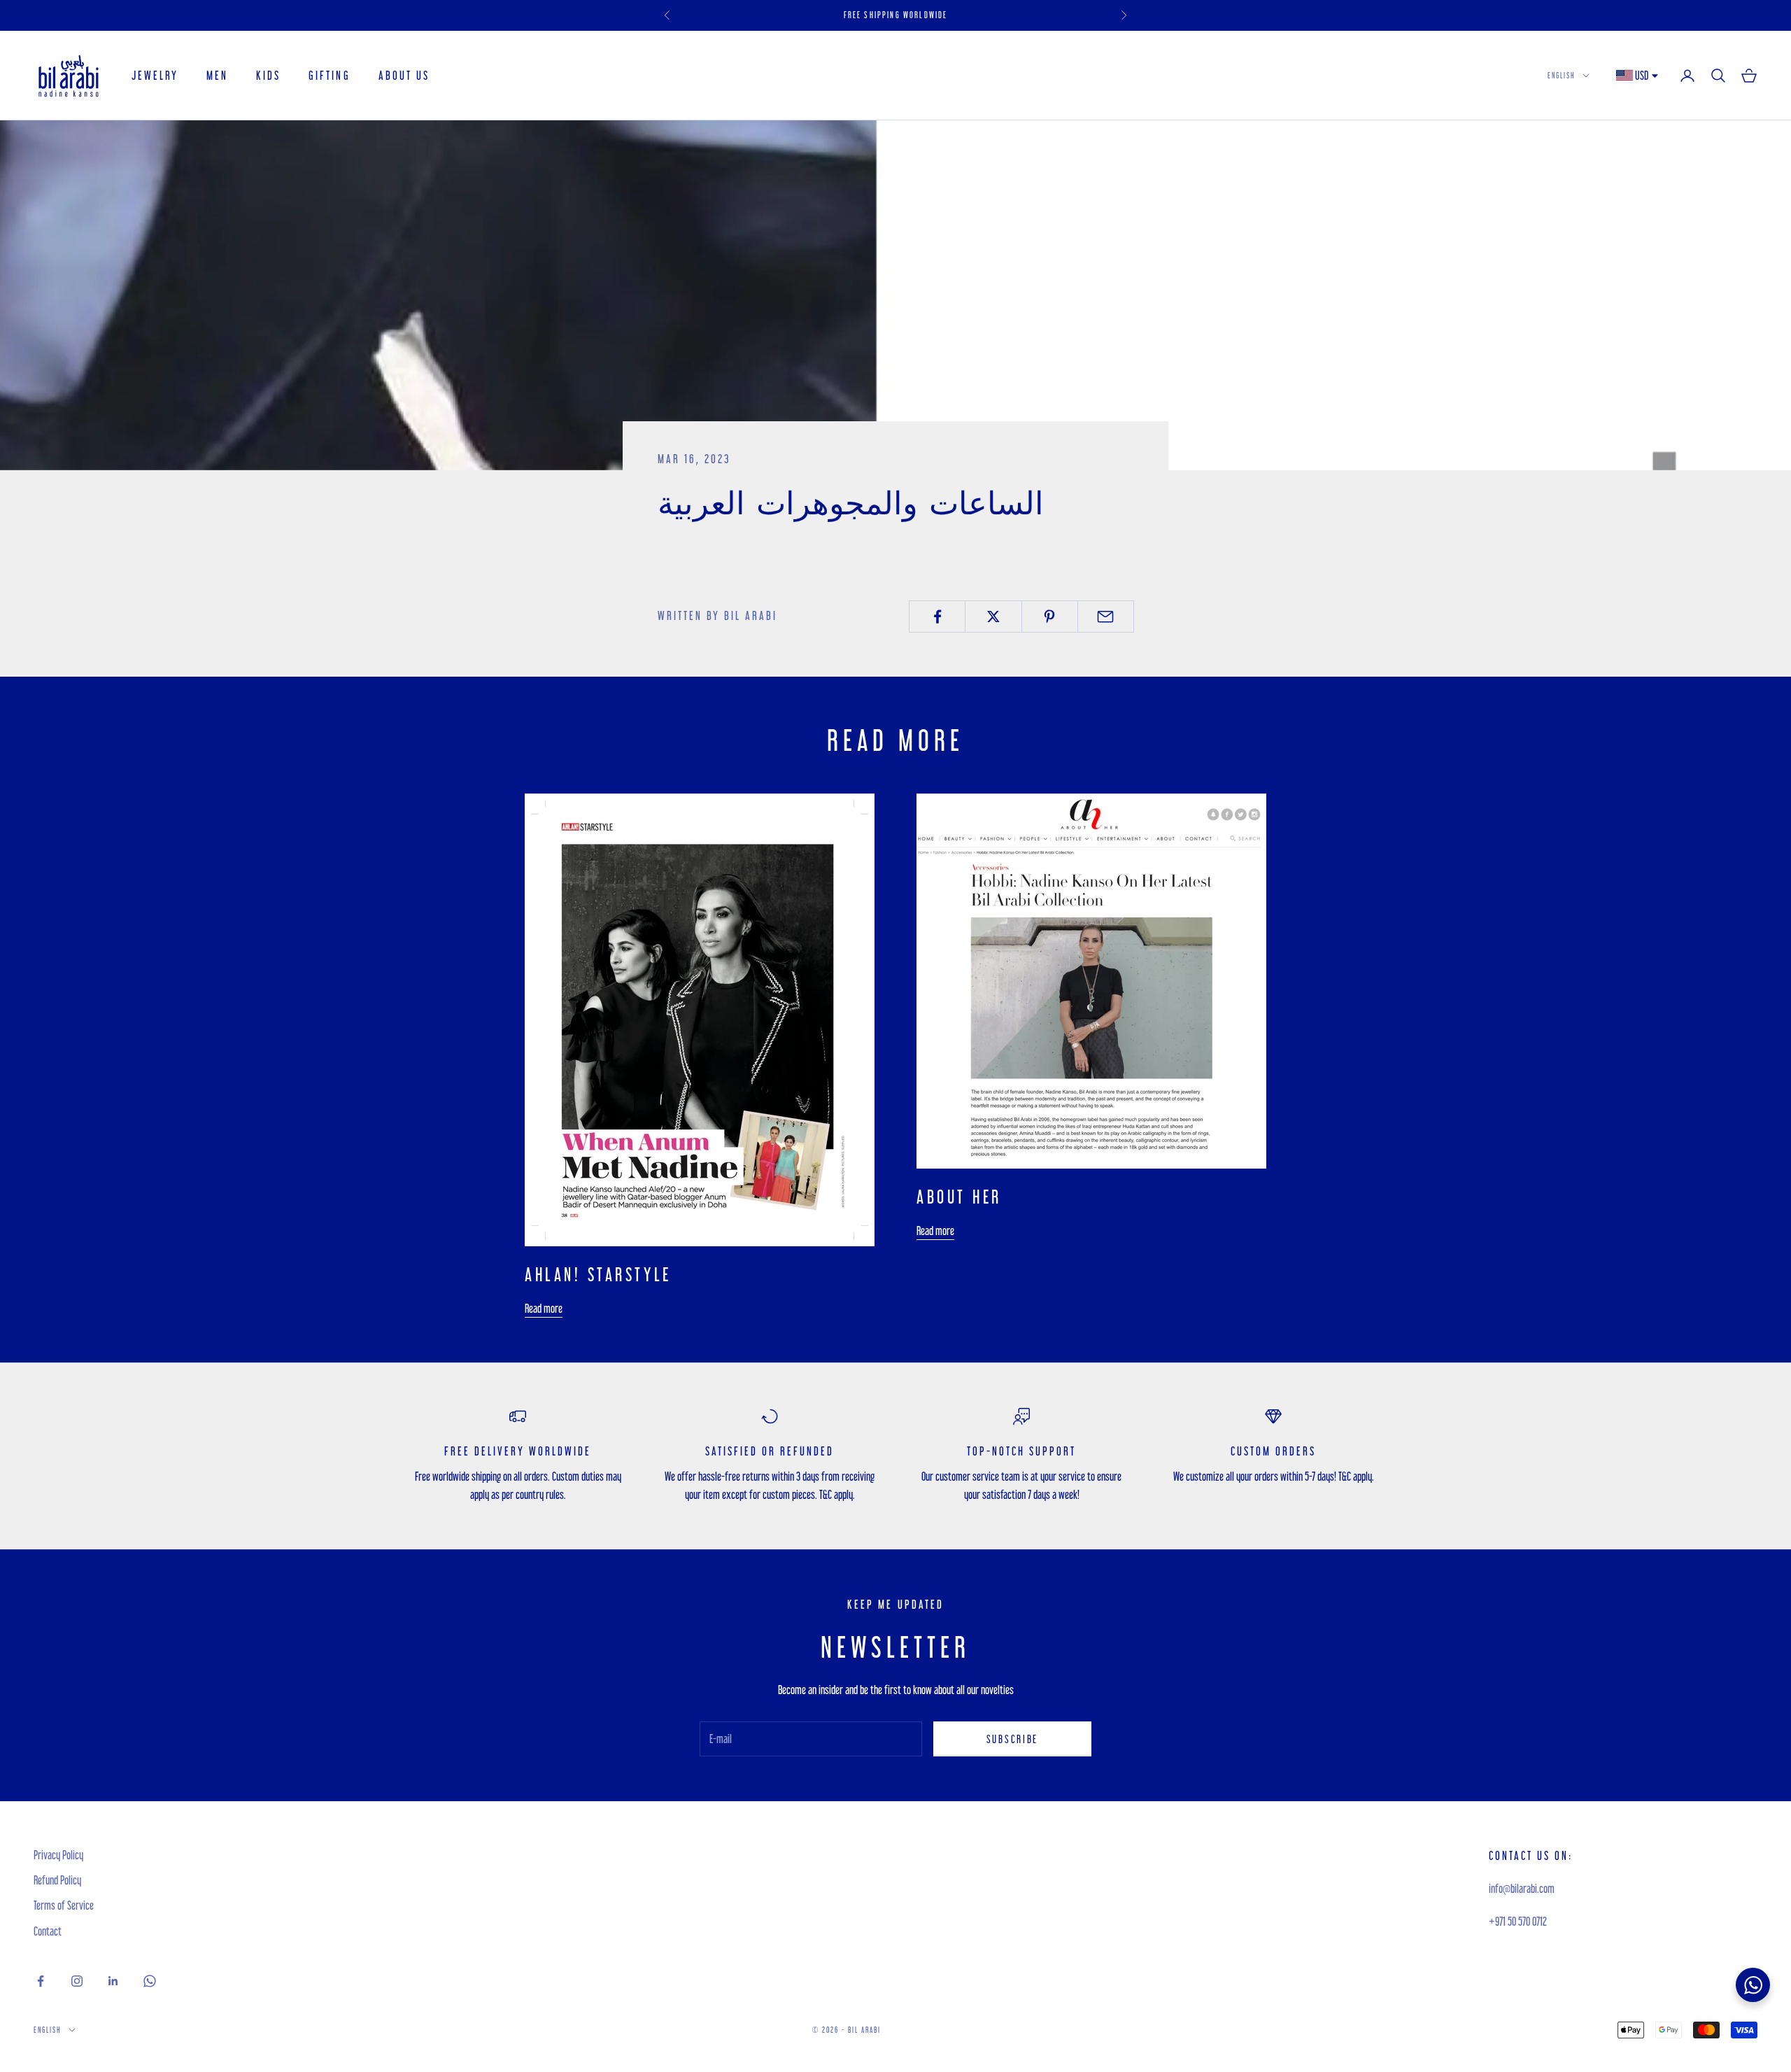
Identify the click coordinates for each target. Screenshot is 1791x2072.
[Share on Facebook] (937, 616)
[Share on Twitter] (993, 616)
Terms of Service (64, 1905)
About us (404, 75)
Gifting (329, 75)
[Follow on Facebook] (41, 1981)
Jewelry (155, 75)
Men (217, 75)
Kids (268, 75)
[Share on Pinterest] (1050, 616)
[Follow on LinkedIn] (113, 1981)
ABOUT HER (959, 1197)
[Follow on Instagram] (77, 1981)
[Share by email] (1106, 616)
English (1562, 75)
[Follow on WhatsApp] (150, 1981)
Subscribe (1012, 1739)
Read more (544, 1308)
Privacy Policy (58, 1855)
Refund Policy (57, 1880)
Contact (48, 1931)
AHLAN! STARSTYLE (598, 1274)
